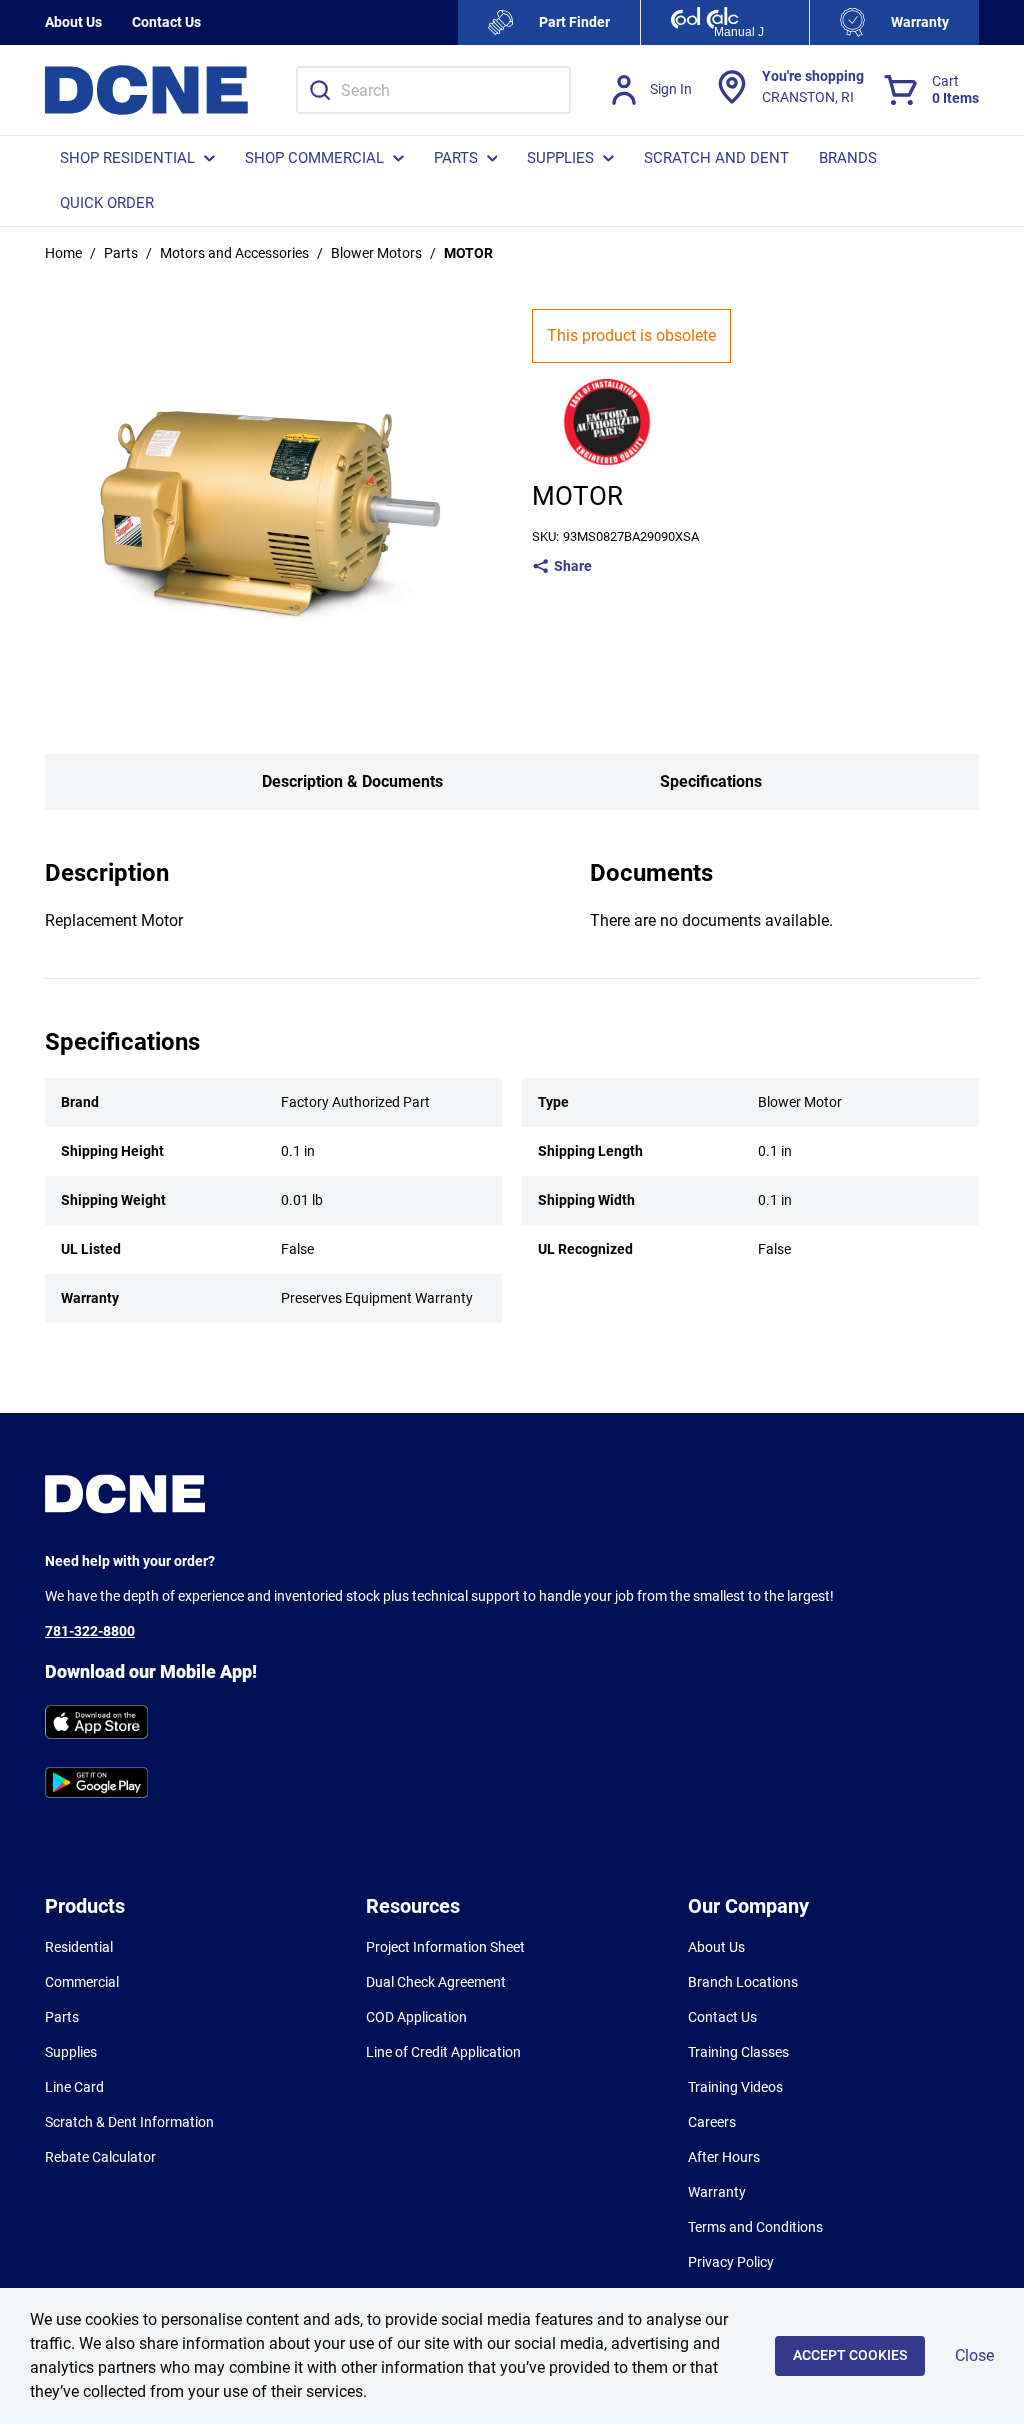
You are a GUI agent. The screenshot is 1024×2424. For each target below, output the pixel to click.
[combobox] (433, 90)
